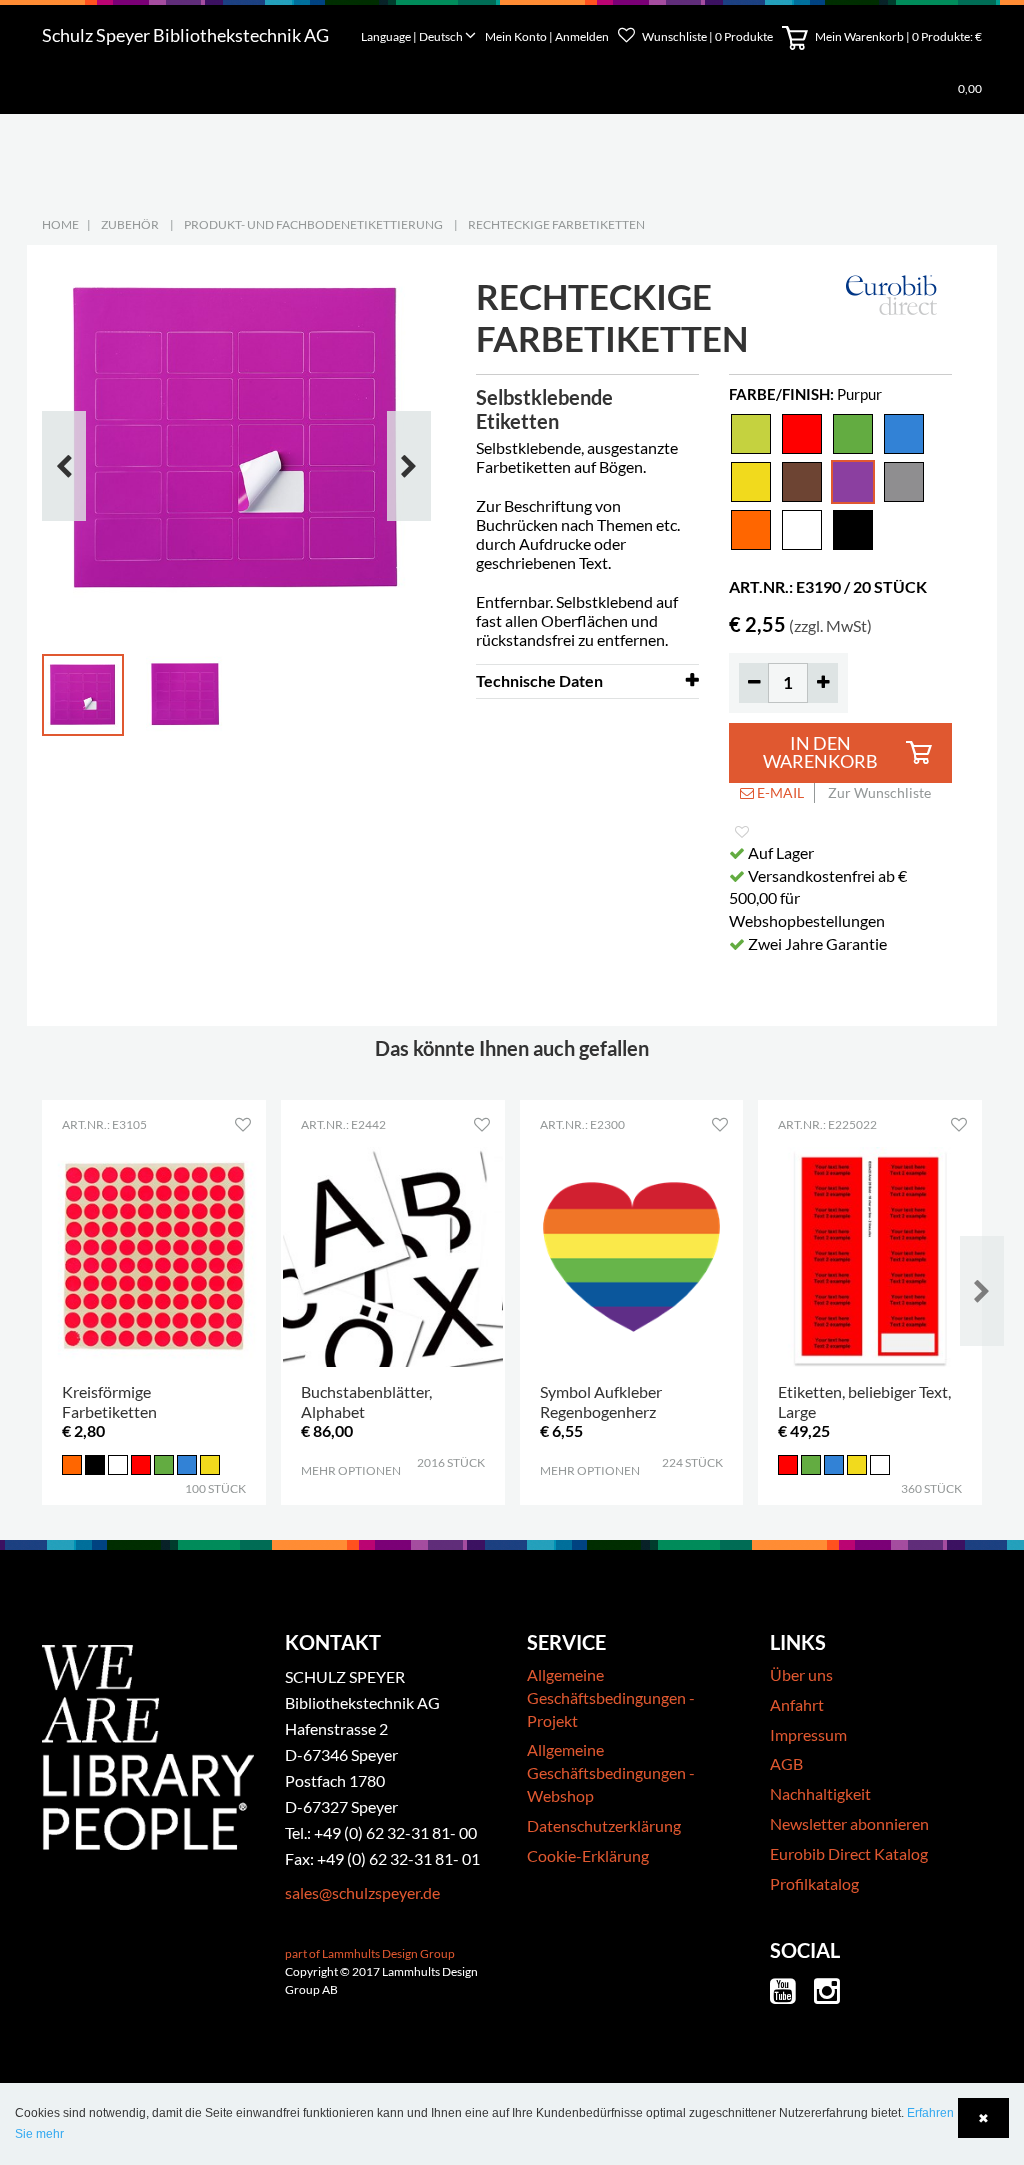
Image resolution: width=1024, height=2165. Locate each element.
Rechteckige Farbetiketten (556, 224)
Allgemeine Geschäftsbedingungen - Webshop (611, 1772)
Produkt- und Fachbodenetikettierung (313, 224)
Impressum (808, 1734)
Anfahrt (797, 1704)
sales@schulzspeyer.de (362, 1892)
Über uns (801, 1674)
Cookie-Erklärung (588, 1855)
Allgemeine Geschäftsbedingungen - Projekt (611, 1697)
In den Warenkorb (820, 752)
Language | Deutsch (413, 36)
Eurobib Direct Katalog (849, 1853)
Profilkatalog (814, 1883)
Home (60, 224)
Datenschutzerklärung (604, 1825)
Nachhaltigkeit (820, 1793)
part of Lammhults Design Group (370, 1953)
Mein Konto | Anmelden (548, 36)
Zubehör (130, 224)
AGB (786, 1763)
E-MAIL (779, 792)
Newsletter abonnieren (849, 1823)
